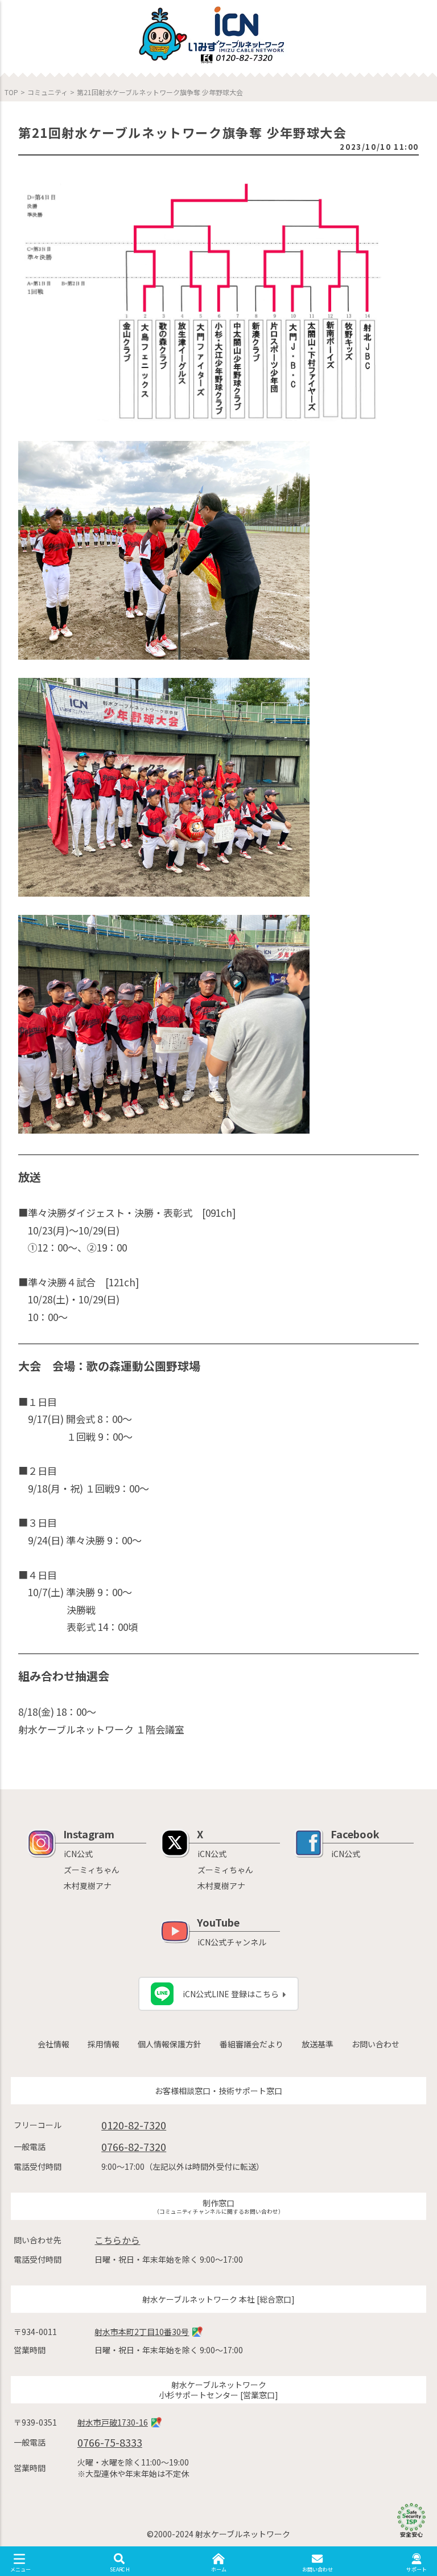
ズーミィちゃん (92, 1870)
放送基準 (318, 2044)
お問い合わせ (376, 2044)
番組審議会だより (252, 2044)
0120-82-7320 (134, 2125)
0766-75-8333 (110, 2442)
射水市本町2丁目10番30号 (142, 2332)
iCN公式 (78, 1854)
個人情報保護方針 (170, 2044)
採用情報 (104, 2044)
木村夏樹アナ (88, 1886)
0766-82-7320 (134, 2146)
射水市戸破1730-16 (113, 2422)
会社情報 (53, 2044)
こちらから (117, 2240)
